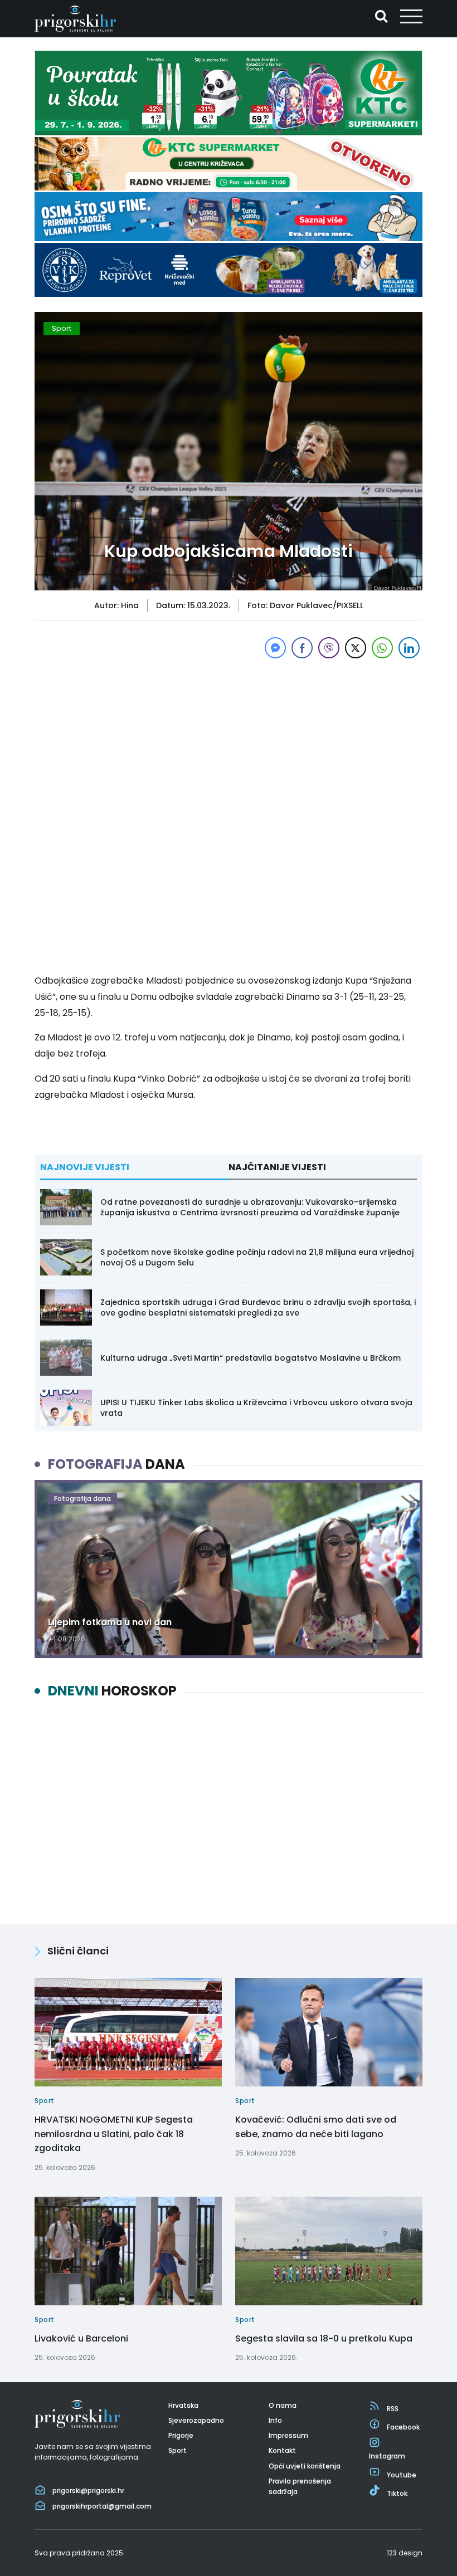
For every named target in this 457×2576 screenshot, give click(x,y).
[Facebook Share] (302, 648)
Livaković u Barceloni (81, 2338)
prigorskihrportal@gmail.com (102, 2506)
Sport (62, 328)
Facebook (403, 2427)
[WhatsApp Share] (382, 648)
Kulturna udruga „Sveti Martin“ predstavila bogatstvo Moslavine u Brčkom (251, 1358)
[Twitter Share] (356, 648)
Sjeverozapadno (196, 2420)
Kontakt (282, 2450)
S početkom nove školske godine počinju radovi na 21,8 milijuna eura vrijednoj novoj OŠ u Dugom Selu (257, 1257)
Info (275, 2420)
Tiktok (397, 2493)
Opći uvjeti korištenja (305, 2466)
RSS (393, 2409)
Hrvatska (183, 2405)
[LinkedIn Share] (409, 648)
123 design (405, 2553)
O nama (283, 2405)
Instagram (387, 2456)
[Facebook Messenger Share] (275, 648)
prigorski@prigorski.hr (88, 2491)
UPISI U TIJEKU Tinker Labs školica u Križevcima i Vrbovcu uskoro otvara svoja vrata (256, 1407)
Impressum (288, 2435)
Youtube (402, 2475)
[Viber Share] (329, 648)
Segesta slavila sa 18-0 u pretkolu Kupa (324, 2338)
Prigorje (181, 2435)
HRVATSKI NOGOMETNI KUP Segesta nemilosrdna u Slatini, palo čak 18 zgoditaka (114, 2134)
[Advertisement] (229, 739)
